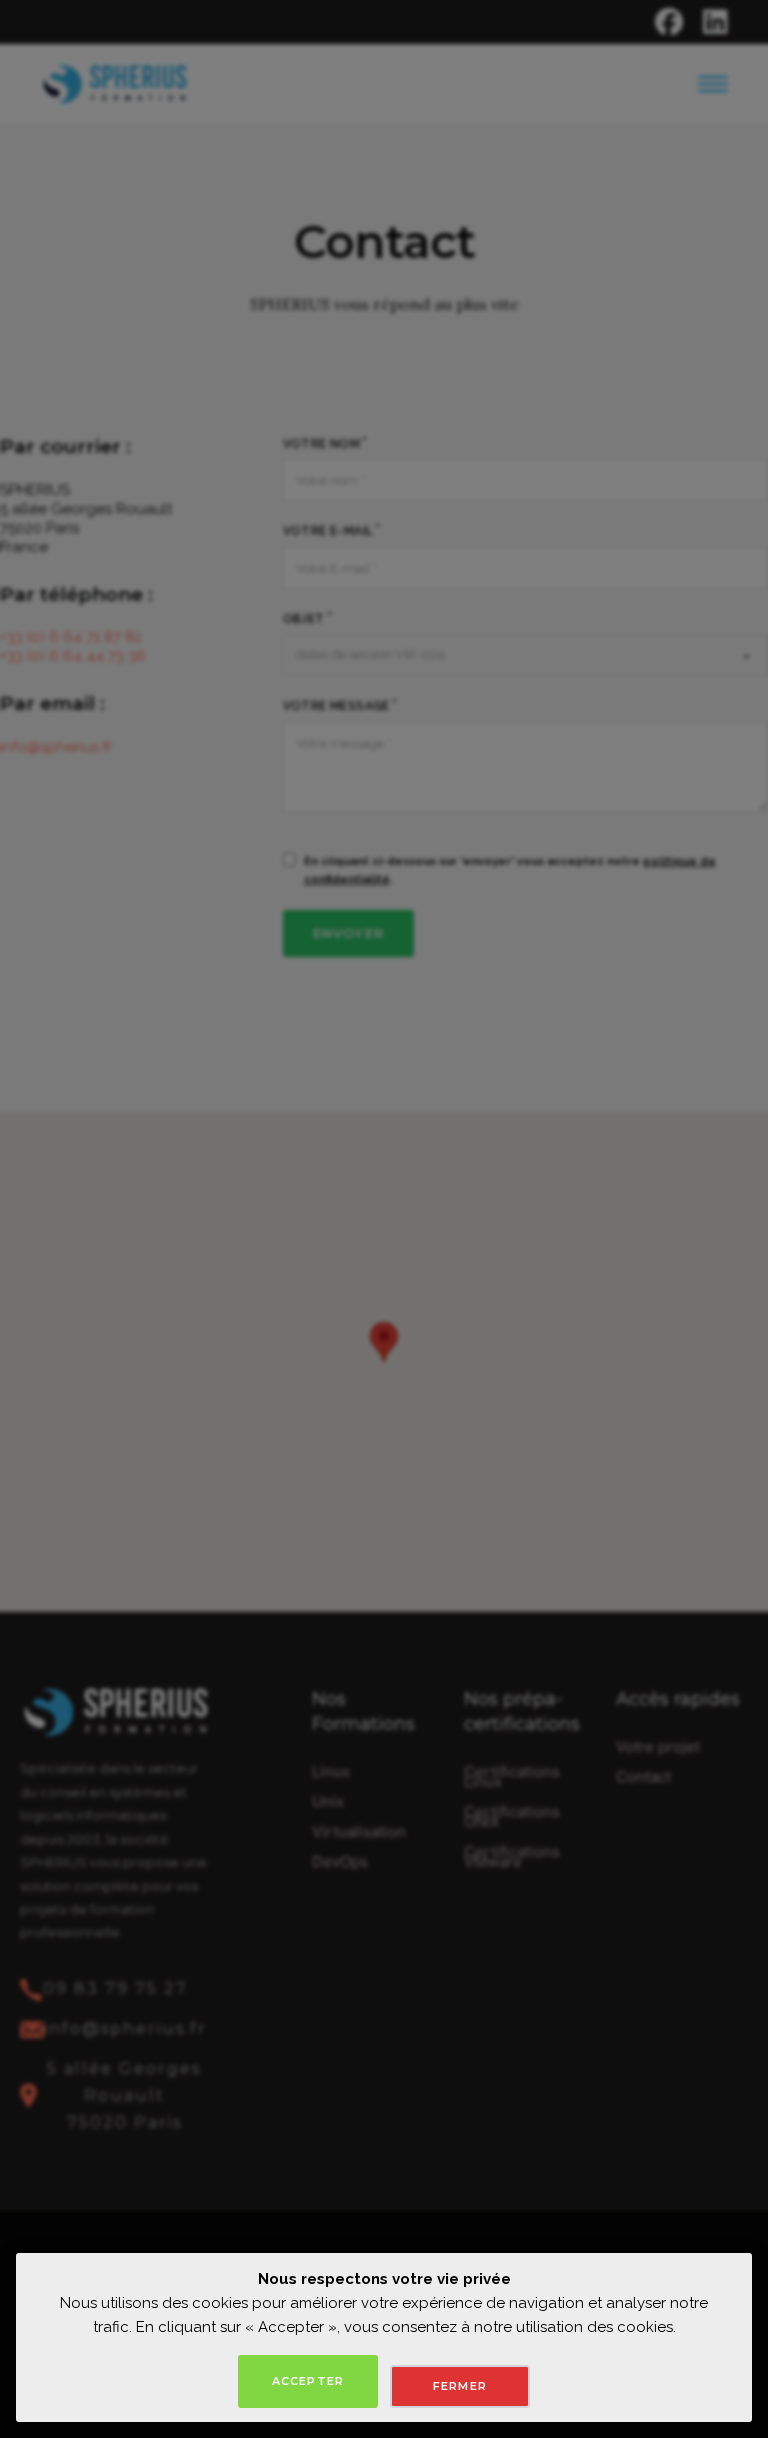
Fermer (460, 2386)
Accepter (308, 2381)
